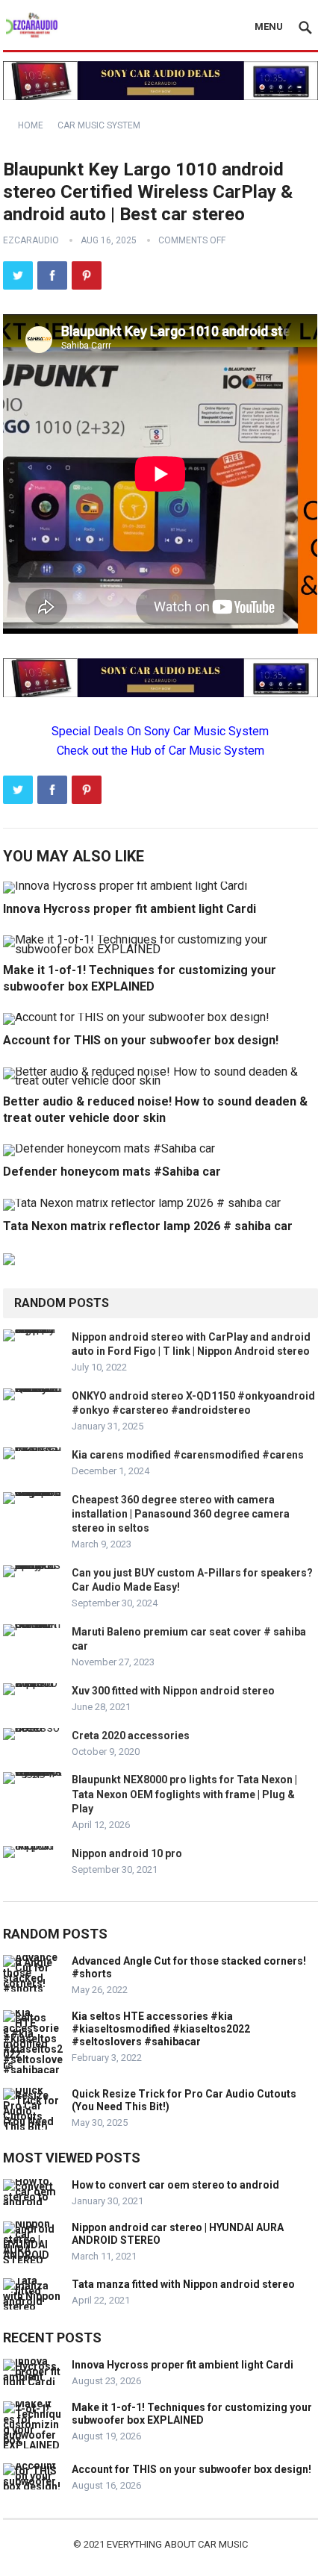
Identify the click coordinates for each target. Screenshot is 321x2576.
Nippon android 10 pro (127, 1853)
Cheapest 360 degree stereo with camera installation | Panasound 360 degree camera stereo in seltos (181, 1514)
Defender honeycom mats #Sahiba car (112, 1172)
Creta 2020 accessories (131, 1735)
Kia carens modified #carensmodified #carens (188, 1455)
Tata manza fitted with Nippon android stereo (183, 2284)
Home (31, 125)
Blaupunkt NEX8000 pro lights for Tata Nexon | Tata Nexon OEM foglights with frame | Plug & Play (184, 1794)
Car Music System (99, 125)
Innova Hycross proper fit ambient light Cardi (130, 909)
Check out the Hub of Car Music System (160, 751)
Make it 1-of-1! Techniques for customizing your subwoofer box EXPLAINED (192, 2414)
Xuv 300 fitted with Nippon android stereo (173, 1691)
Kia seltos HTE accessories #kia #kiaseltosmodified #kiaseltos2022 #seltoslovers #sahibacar (161, 2029)
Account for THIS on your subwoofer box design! (141, 1040)
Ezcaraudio (31, 240)
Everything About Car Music (177, 2544)
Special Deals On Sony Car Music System (160, 731)
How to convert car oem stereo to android (175, 2185)
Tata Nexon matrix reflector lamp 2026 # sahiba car (148, 1226)
